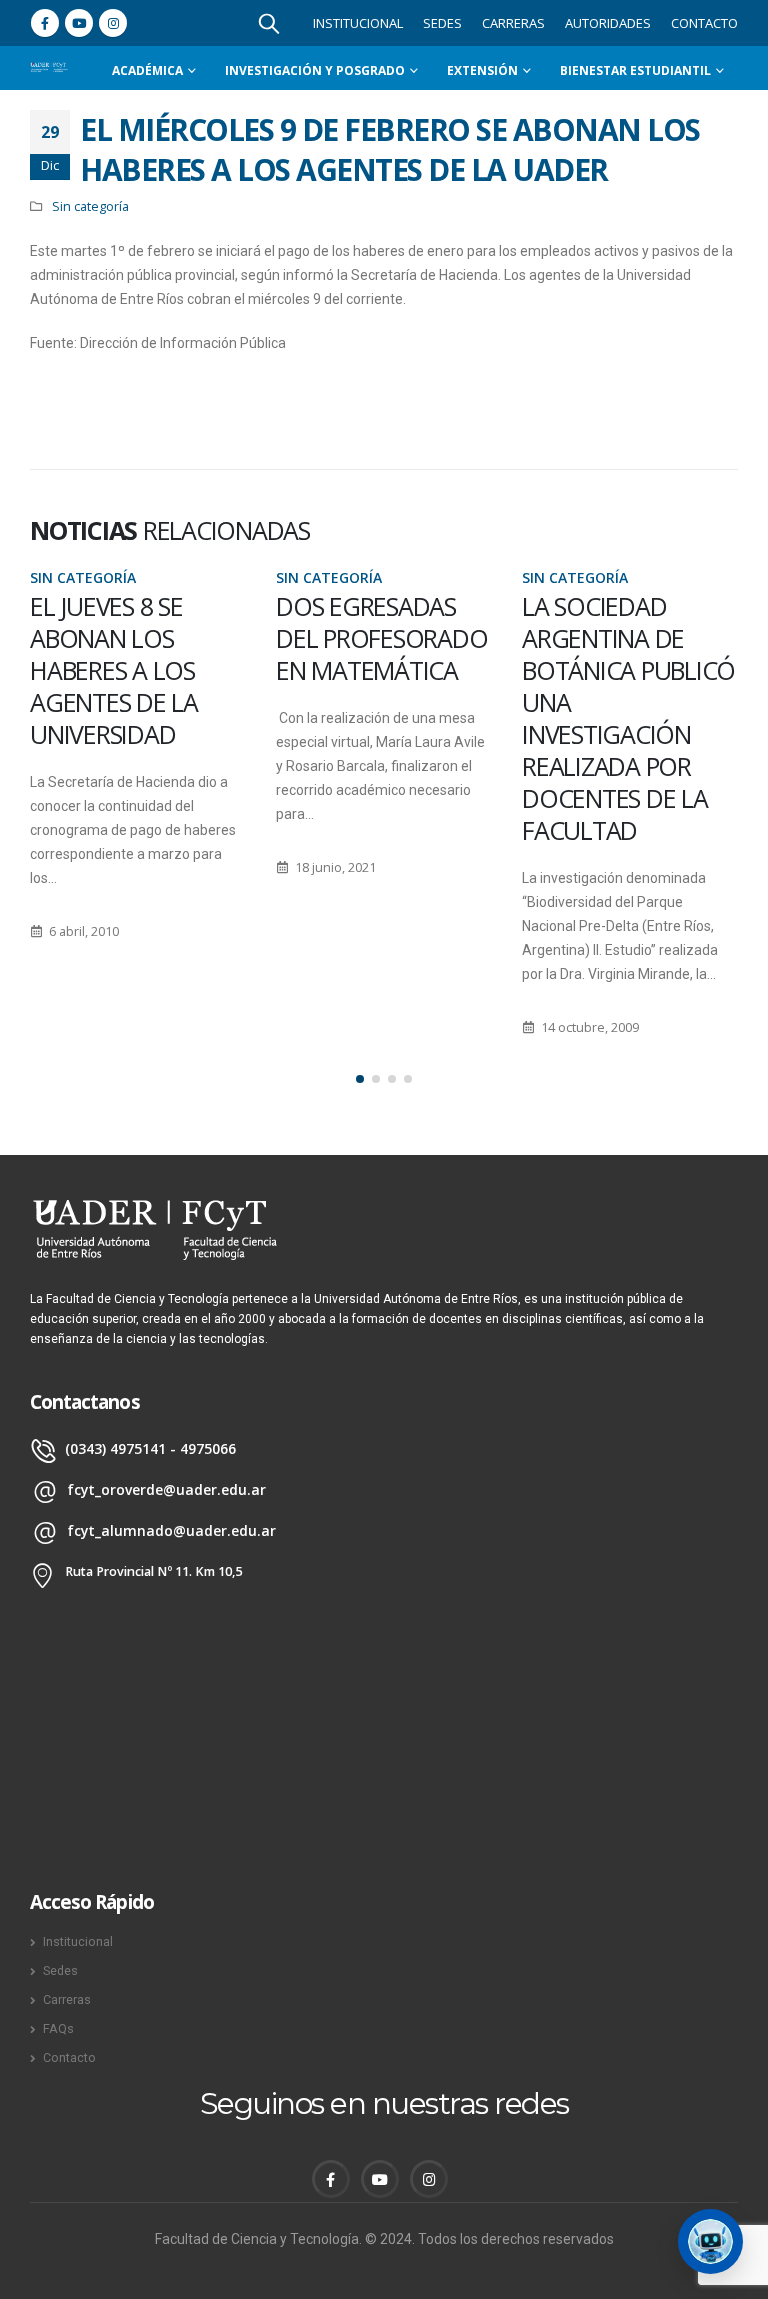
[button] (360, 1079)
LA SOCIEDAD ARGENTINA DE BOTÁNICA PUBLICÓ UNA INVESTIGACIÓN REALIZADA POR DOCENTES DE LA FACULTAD (423, 718)
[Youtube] (79, 23)
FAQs (58, 2028)
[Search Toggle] (269, 23)
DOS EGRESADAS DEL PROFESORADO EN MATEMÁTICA (176, 638)
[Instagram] (113, 23)
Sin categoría (90, 206)
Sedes (442, 23)
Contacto (704, 23)
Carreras (513, 23)
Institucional (358, 23)
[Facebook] (45, 23)
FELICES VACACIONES (632, 622)
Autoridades (608, 23)
